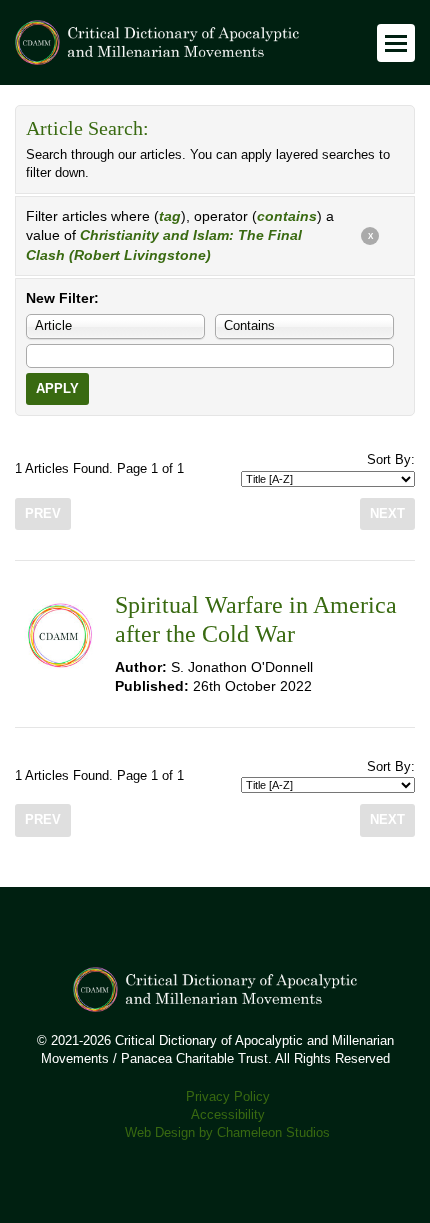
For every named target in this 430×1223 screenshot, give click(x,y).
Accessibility (228, 1115)
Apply (57, 389)
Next (387, 514)
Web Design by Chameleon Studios (227, 1133)
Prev (43, 514)
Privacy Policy (228, 1097)
